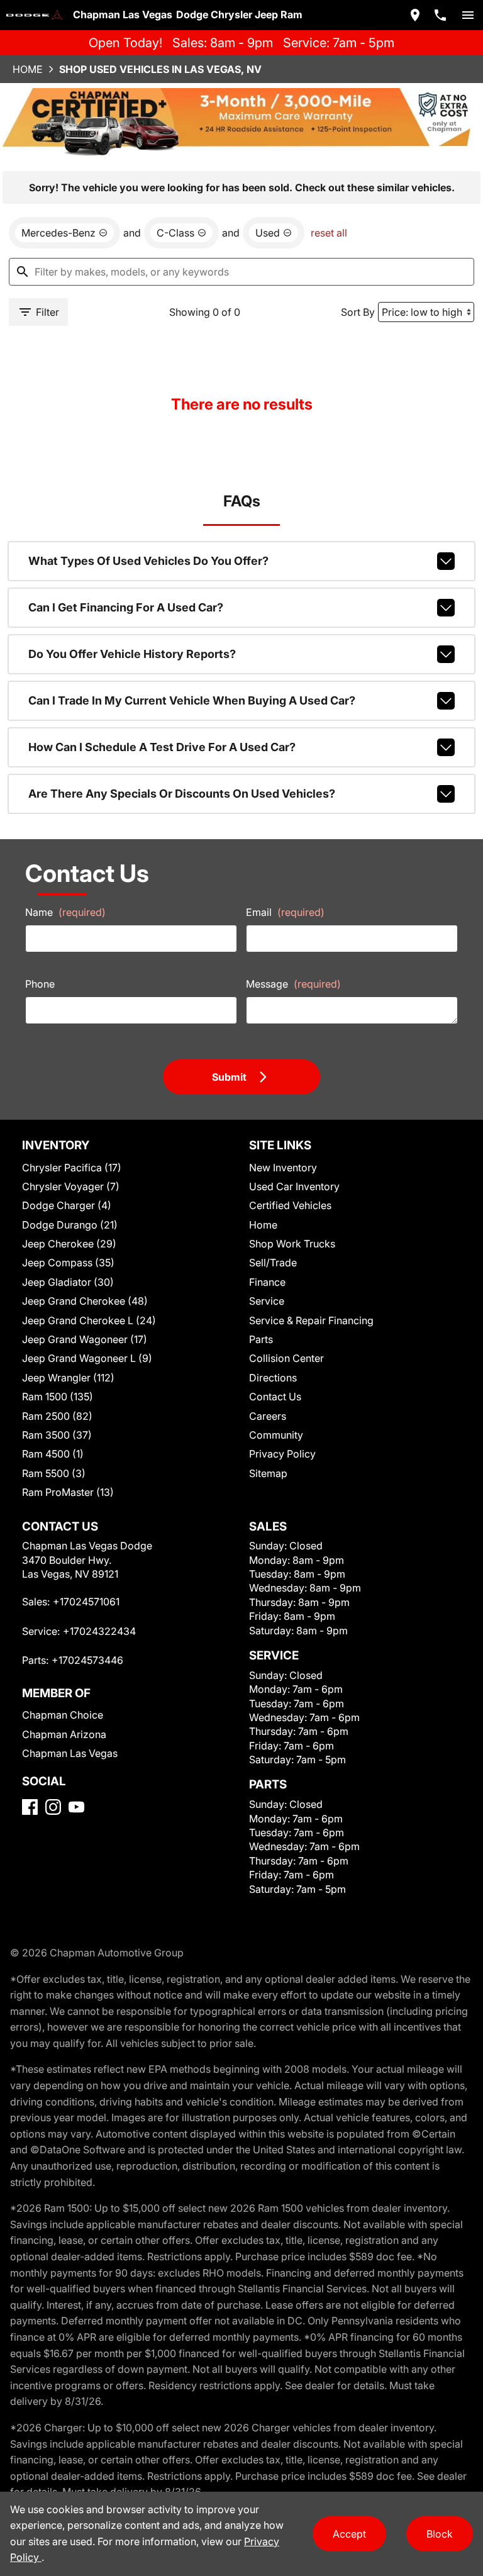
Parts (261, 1339)
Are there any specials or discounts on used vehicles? (182, 794)
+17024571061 (86, 1602)
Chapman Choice (63, 1715)
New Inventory (283, 1168)
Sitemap (268, 1473)
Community (276, 1435)
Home (28, 69)
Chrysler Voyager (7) (71, 1186)
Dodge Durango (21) (70, 1225)
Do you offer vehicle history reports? (132, 654)
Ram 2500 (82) (57, 1416)
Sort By (358, 312)
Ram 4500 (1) (53, 1454)
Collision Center (286, 1358)
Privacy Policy (282, 1454)
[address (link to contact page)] (415, 15)
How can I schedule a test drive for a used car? (162, 747)
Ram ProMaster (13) (68, 1492)
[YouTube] (76, 1807)
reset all (329, 233)
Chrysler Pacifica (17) (72, 1168)
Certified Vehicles (290, 1205)
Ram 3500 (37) (57, 1435)
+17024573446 (87, 1660)
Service (267, 1301)
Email (285, 912)
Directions (273, 1378)
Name (65, 912)
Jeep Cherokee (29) (69, 1244)
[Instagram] (53, 1807)
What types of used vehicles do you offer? (148, 561)
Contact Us (275, 1397)
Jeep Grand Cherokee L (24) (89, 1320)
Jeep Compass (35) (68, 1263)
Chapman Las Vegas (70, 1753)
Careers (268, 1416)
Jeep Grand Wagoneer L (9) (87, 1358)
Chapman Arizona (64, 1734)
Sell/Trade (273, 1263)
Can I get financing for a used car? (126, 607)
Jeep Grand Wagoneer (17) (85, 1339)
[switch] (468, 15)
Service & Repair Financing (311, 1320)
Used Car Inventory (294, 1186)
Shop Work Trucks (292, 1244)
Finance (267, 1282)
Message (293, 984)
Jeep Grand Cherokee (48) (85, 1301)
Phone (40, 984)
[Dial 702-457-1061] (440, 15)
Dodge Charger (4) (67, 1205)
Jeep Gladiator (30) (68, 1282)
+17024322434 (99, 1631)
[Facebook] (30, 1807)
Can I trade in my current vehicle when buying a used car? (192, 700)
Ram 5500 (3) (54, 1473)
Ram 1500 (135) (58, 1397)
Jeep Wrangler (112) (68, 1378)
